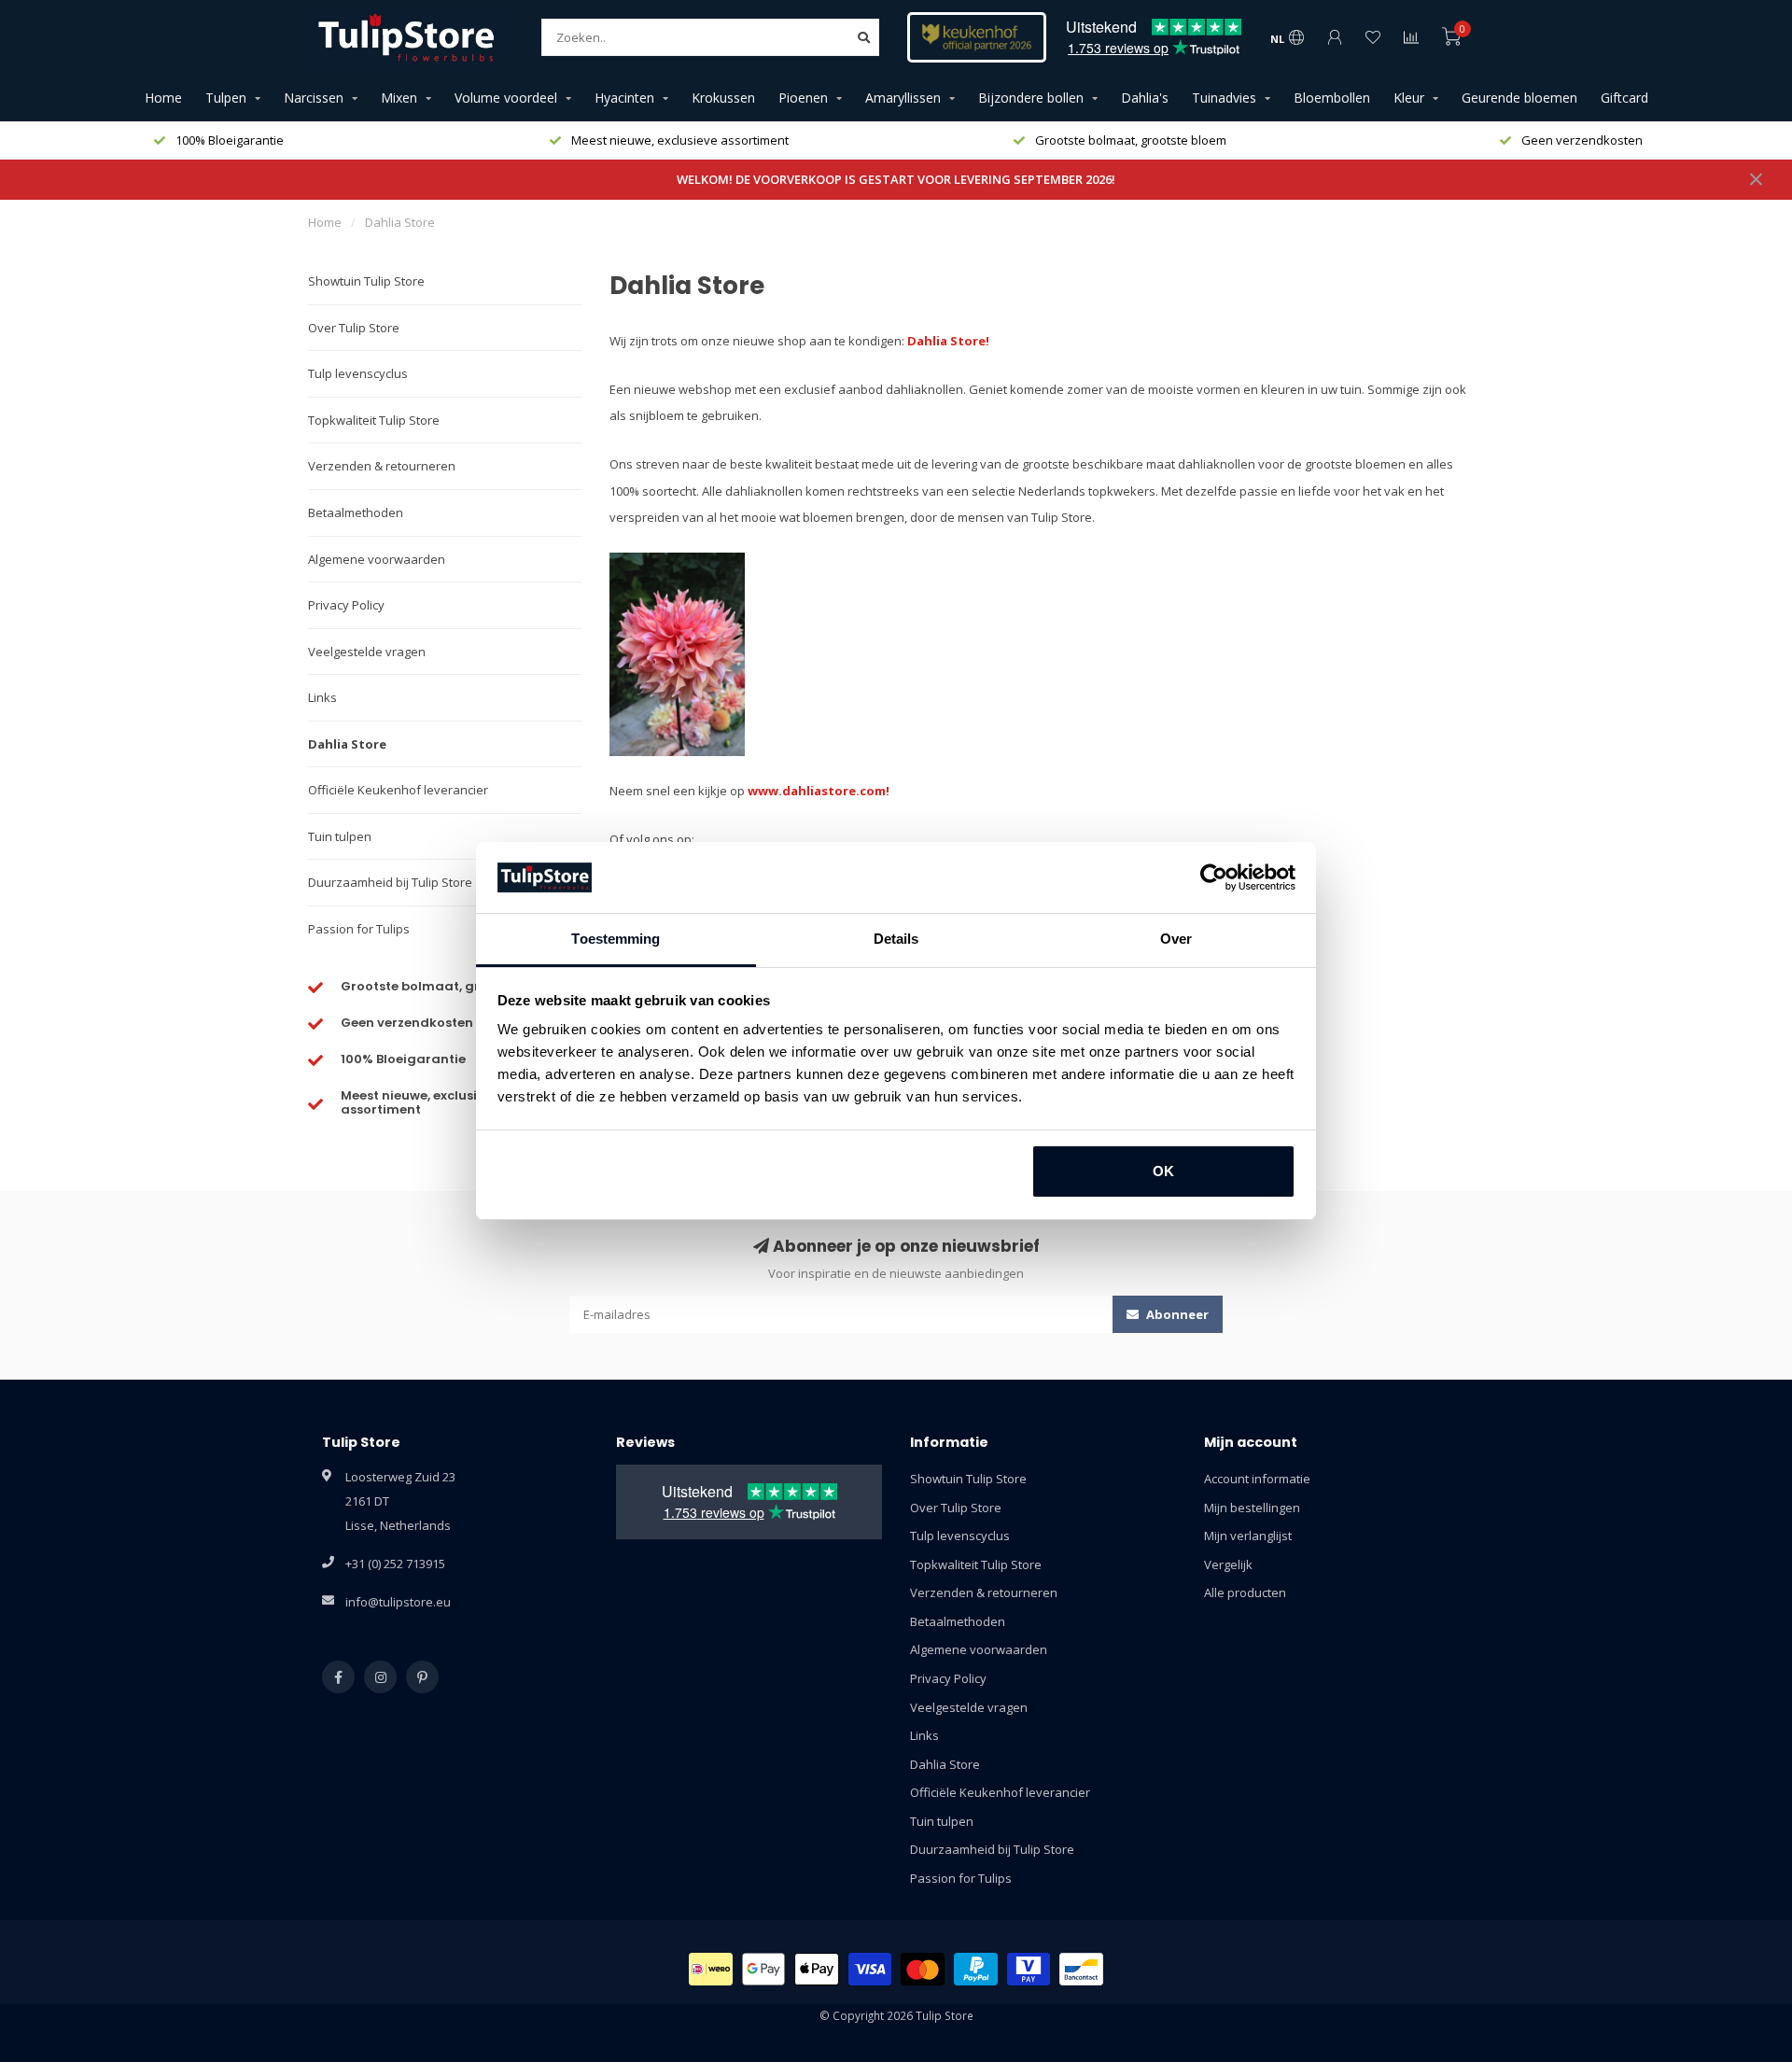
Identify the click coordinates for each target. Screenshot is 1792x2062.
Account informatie (1257, 1479)
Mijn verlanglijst (1248, 1536)
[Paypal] (976, 1969)
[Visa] (870, 1969)
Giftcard (1624, 98)
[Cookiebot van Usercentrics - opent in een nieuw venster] (1214, 877)
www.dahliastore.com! (819, 791)
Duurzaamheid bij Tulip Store (390, 882)
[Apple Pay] (817, 1969)
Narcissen (314, 98)
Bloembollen (1332, 98)
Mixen (399, 98)
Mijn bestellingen (1252, 1508)
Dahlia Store (347, 744)
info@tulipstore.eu (398, 1602)
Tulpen (226, 98)
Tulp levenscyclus (358, 373)
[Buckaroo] (1029, 1969)
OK (1163, 1171)
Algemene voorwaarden (377, 559)
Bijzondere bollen (1031, 98)
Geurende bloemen (1519, 98)
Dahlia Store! (948, 341)
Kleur (1409, 98)
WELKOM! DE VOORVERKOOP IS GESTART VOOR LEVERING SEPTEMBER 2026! (896, 179)
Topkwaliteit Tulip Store (374, 420)
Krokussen (723, 98)
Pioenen (803, 98)
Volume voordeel (506, 98)
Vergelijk (1228, 1564)
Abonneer (1176, 1314)
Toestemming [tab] (616, 939)
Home (163, 98)
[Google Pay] (764, 1969)
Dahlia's (1145, 98)
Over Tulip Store (354, 328)
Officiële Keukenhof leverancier (398, 790)
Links (322, 697)
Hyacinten (624, 98)
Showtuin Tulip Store (366, 281)
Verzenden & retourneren (382, 466)
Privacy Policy (346, 605)
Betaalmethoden (356, 512)
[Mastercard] (923, 1969)
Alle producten (1245, 1592)
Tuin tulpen (340, 836)
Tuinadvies (1224, 98)
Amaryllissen (903, 98)
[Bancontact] (1081, 1969)
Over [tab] (1176, 939)
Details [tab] (896, 939)
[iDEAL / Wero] (711, 1969)
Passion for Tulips (359, 929)
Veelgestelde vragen (367, 652)
